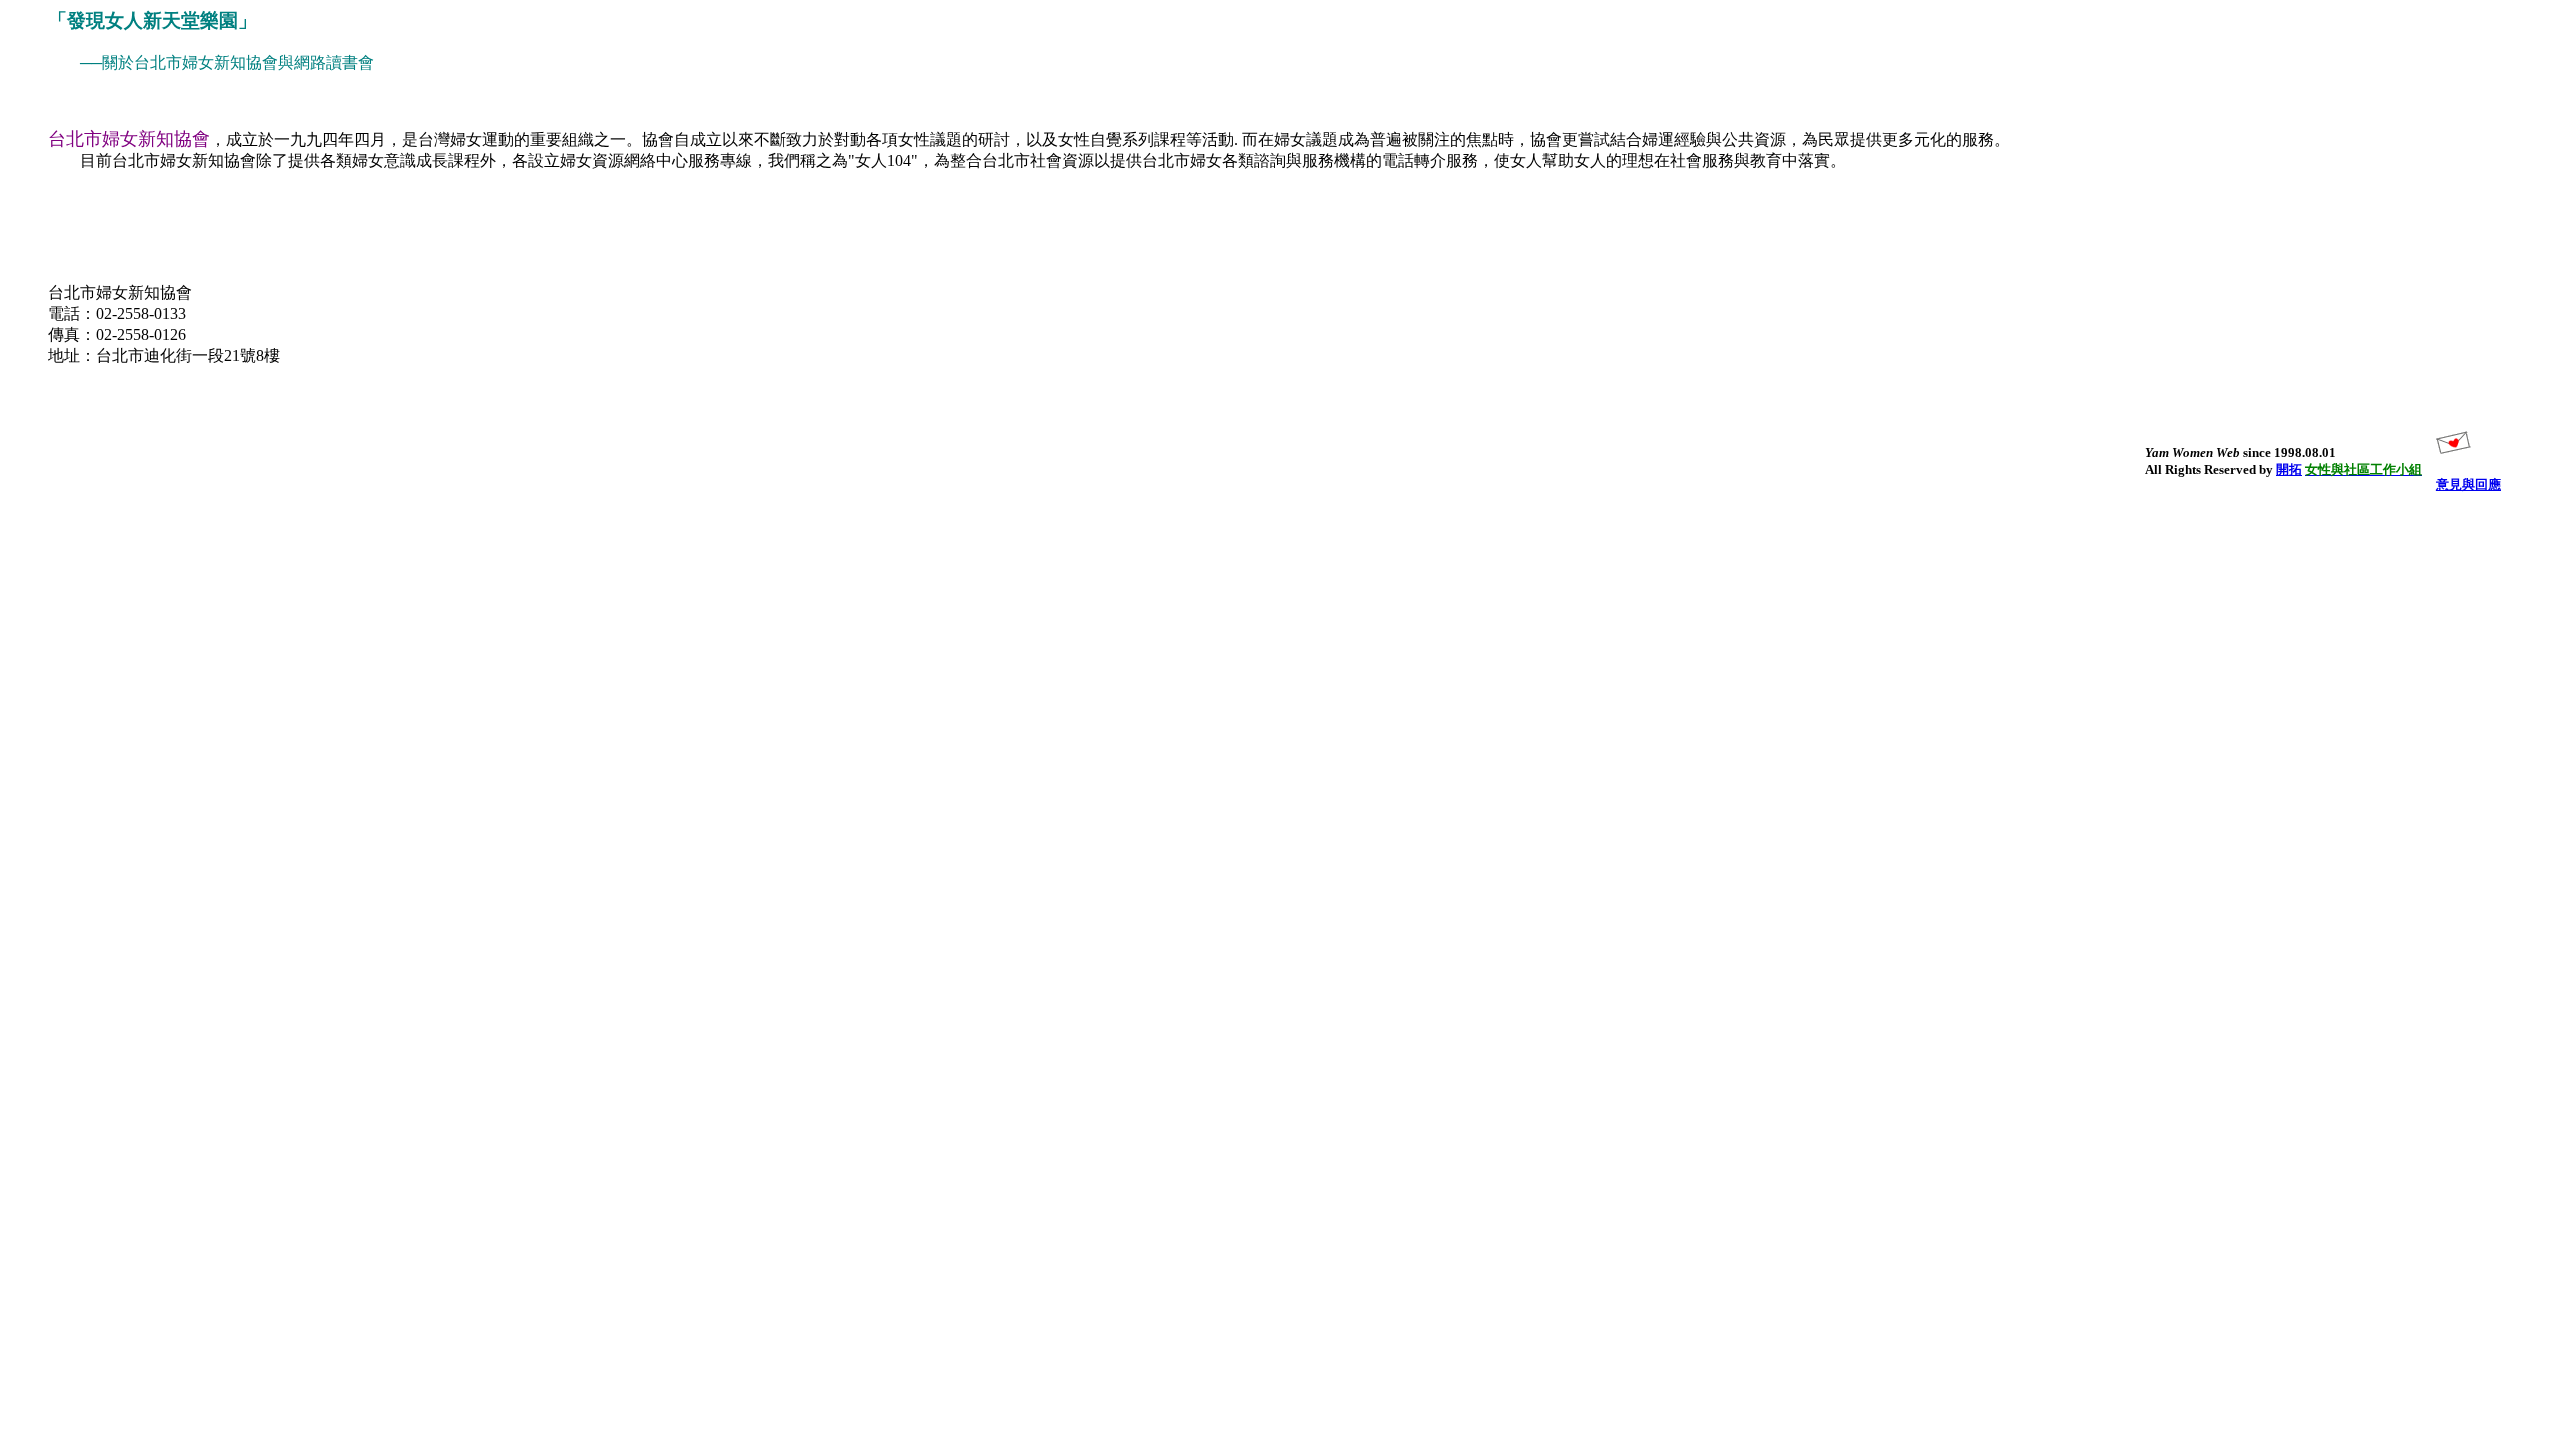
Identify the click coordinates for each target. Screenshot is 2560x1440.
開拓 (2289, 469)
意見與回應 (2468, 484)
